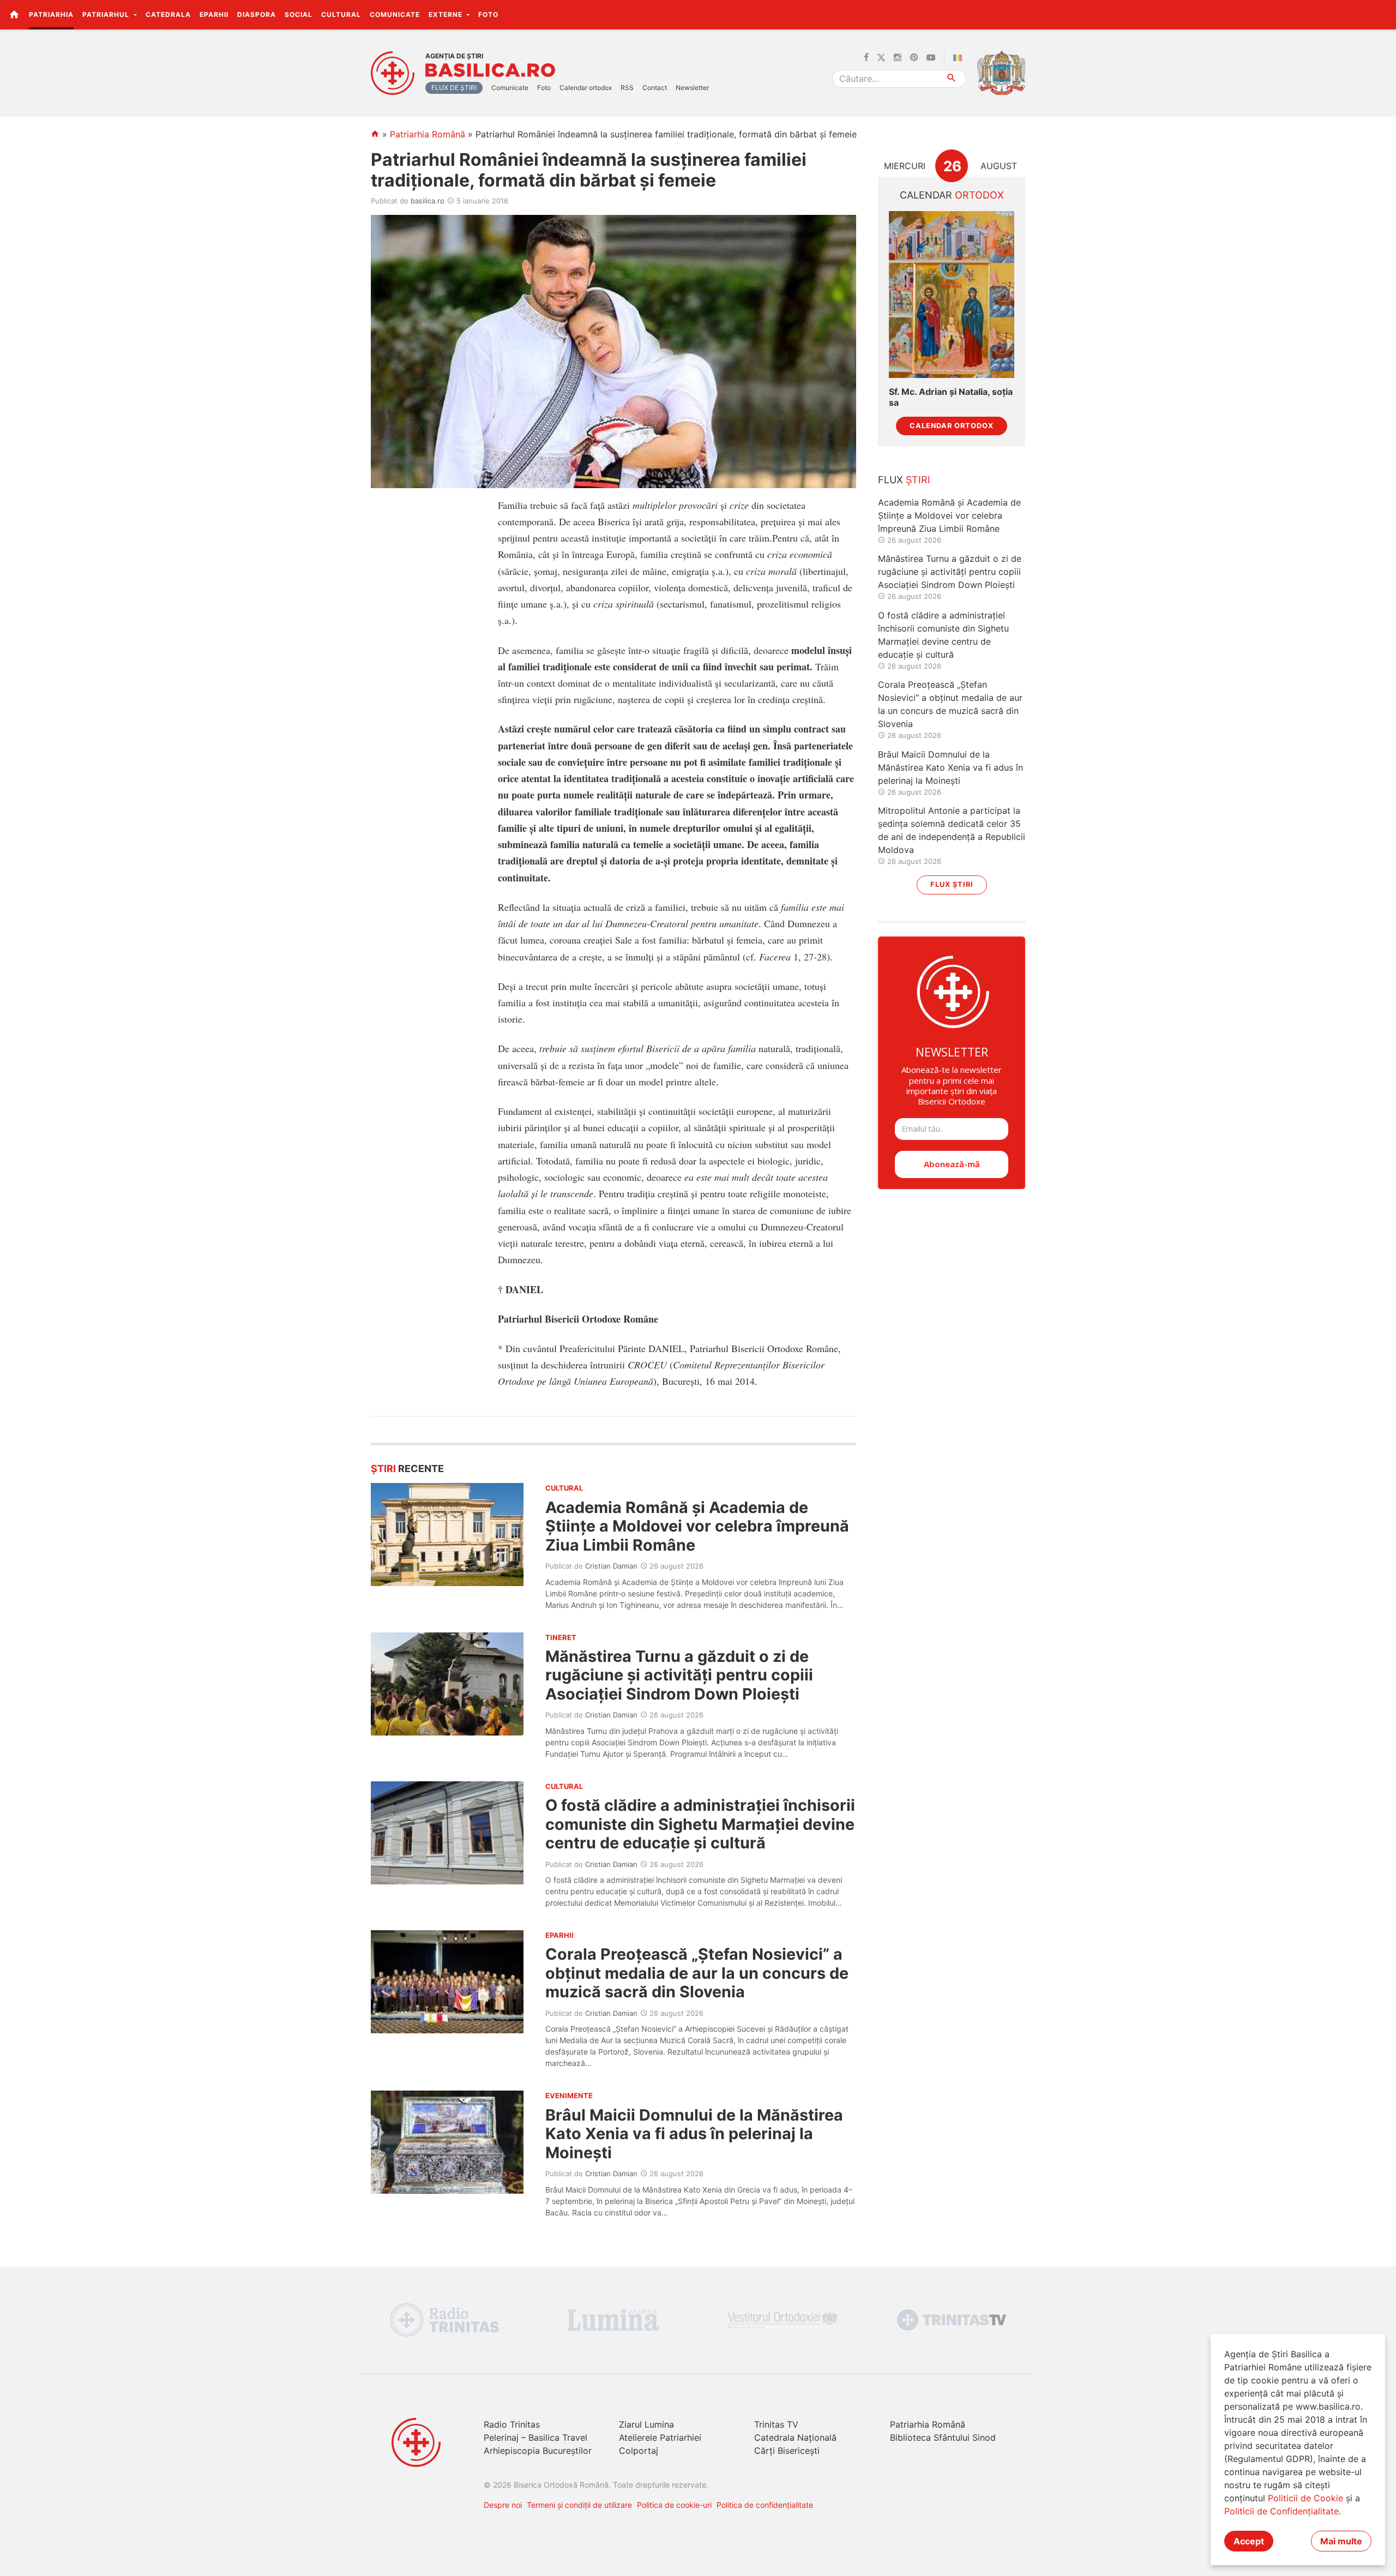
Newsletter (692, 88)
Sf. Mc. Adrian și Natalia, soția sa (951, 397)
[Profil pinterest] (914, 58)
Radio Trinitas (512, 2424)
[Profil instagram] (898, 58)
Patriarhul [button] (107, 14)
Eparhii (214, 14)
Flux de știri (454, 88)
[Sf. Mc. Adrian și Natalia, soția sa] (952, 295)
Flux (904, 480)
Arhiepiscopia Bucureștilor (538, 2451)
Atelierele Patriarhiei (660, 2437)
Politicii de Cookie (1305, 2498)
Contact (655, 88)
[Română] (960, 58)
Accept (1249, 2541)
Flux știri (952, 884)
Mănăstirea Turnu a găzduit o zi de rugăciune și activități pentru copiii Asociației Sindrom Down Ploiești (679, 1675)
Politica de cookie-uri (674, 2505)
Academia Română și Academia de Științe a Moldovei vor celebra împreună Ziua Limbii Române (697, 1526)
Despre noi (503, 2505)
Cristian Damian (611, 1566)
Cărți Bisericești (787, 2451)
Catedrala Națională (795, 2437)
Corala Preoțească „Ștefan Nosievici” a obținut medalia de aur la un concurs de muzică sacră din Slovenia (697, 1973)
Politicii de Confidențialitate (1281, 2511)
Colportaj (639, 2451)
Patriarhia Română (428, 134)
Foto (488, 14)
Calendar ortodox (586, 88)
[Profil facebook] (866, 58)
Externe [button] (447, 14)
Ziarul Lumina (646, 2424)
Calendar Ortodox (952, 426)
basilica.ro (428, 201)
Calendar (952, 195)
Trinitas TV (776, 2424)
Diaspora (257, 14)
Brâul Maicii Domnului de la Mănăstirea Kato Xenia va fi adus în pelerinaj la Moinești (694, 2134)
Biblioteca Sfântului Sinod (943, 2437)
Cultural (341, 14)
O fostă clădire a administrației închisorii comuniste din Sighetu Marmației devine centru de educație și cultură (700, 1824)
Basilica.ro (490, 70)
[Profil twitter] (881, 58)
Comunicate (395, 14)
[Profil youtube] (931, 58)
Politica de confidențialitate (765, 2505)
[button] (1382, 14)
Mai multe (1341, 2541)
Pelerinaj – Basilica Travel (535, 2437)
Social (299, 14)
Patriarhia (51, 14)
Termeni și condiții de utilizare (579, 2505)
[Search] (952, 79)
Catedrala (168, 14)
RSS (627, 88)
